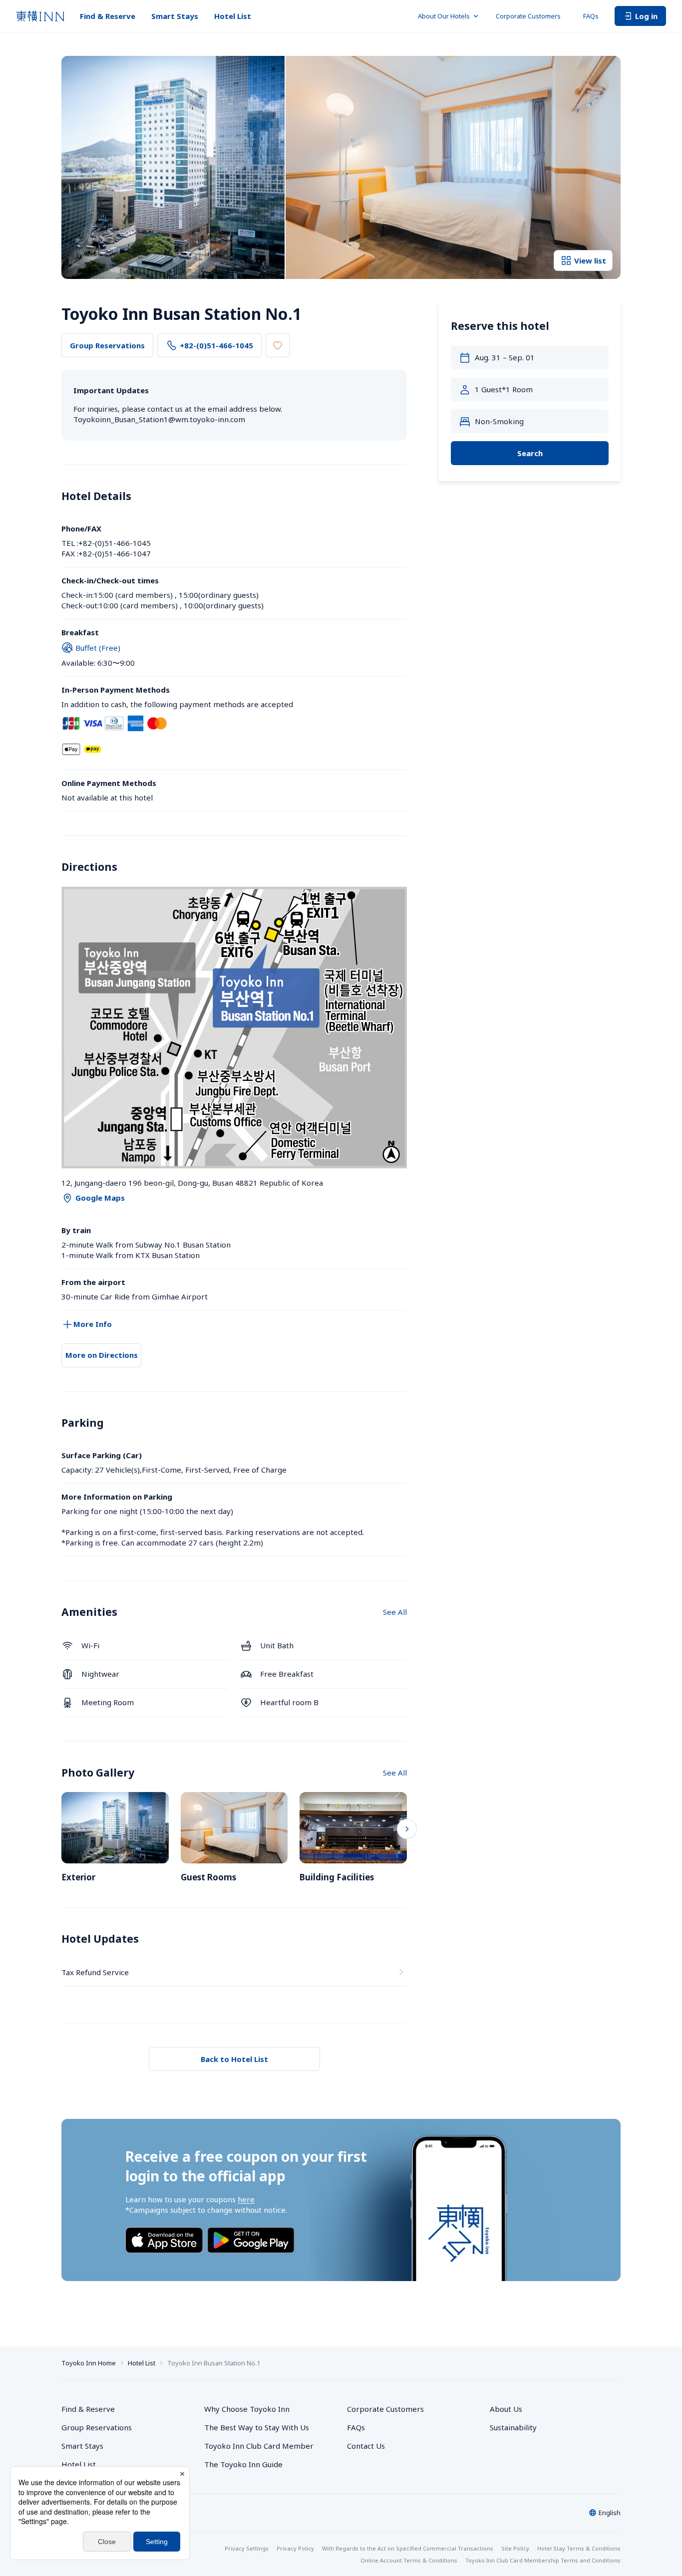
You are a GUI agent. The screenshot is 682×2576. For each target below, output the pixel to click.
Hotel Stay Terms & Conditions (579, 2548)
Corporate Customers (531, 16)
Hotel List (233, 16)
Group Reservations (107, 345)
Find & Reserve (108, 16)
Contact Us (366, 2446)
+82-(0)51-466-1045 (216, 345)
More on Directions (102, 1355)
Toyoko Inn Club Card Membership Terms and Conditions (543, 2560)
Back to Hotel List (234, 2059)
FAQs (591, 16)
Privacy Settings (247, 2548)
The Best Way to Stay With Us (257, 2427)
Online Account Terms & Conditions (409, 2560)
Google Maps (100, 1198)
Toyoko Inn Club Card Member (259, 2446)
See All (395, 1612)
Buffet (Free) (98, 648)
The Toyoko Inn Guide (243, 2464)
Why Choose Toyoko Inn (247, 2409)
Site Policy (515, 2548)
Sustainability (513, 2427)
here (246, 2199)
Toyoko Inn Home (89, 2363)
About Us (506, 2409)
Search (530, 453)
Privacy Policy (295, 2548)
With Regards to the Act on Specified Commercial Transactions (408, 2548)
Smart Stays (175, 16)
